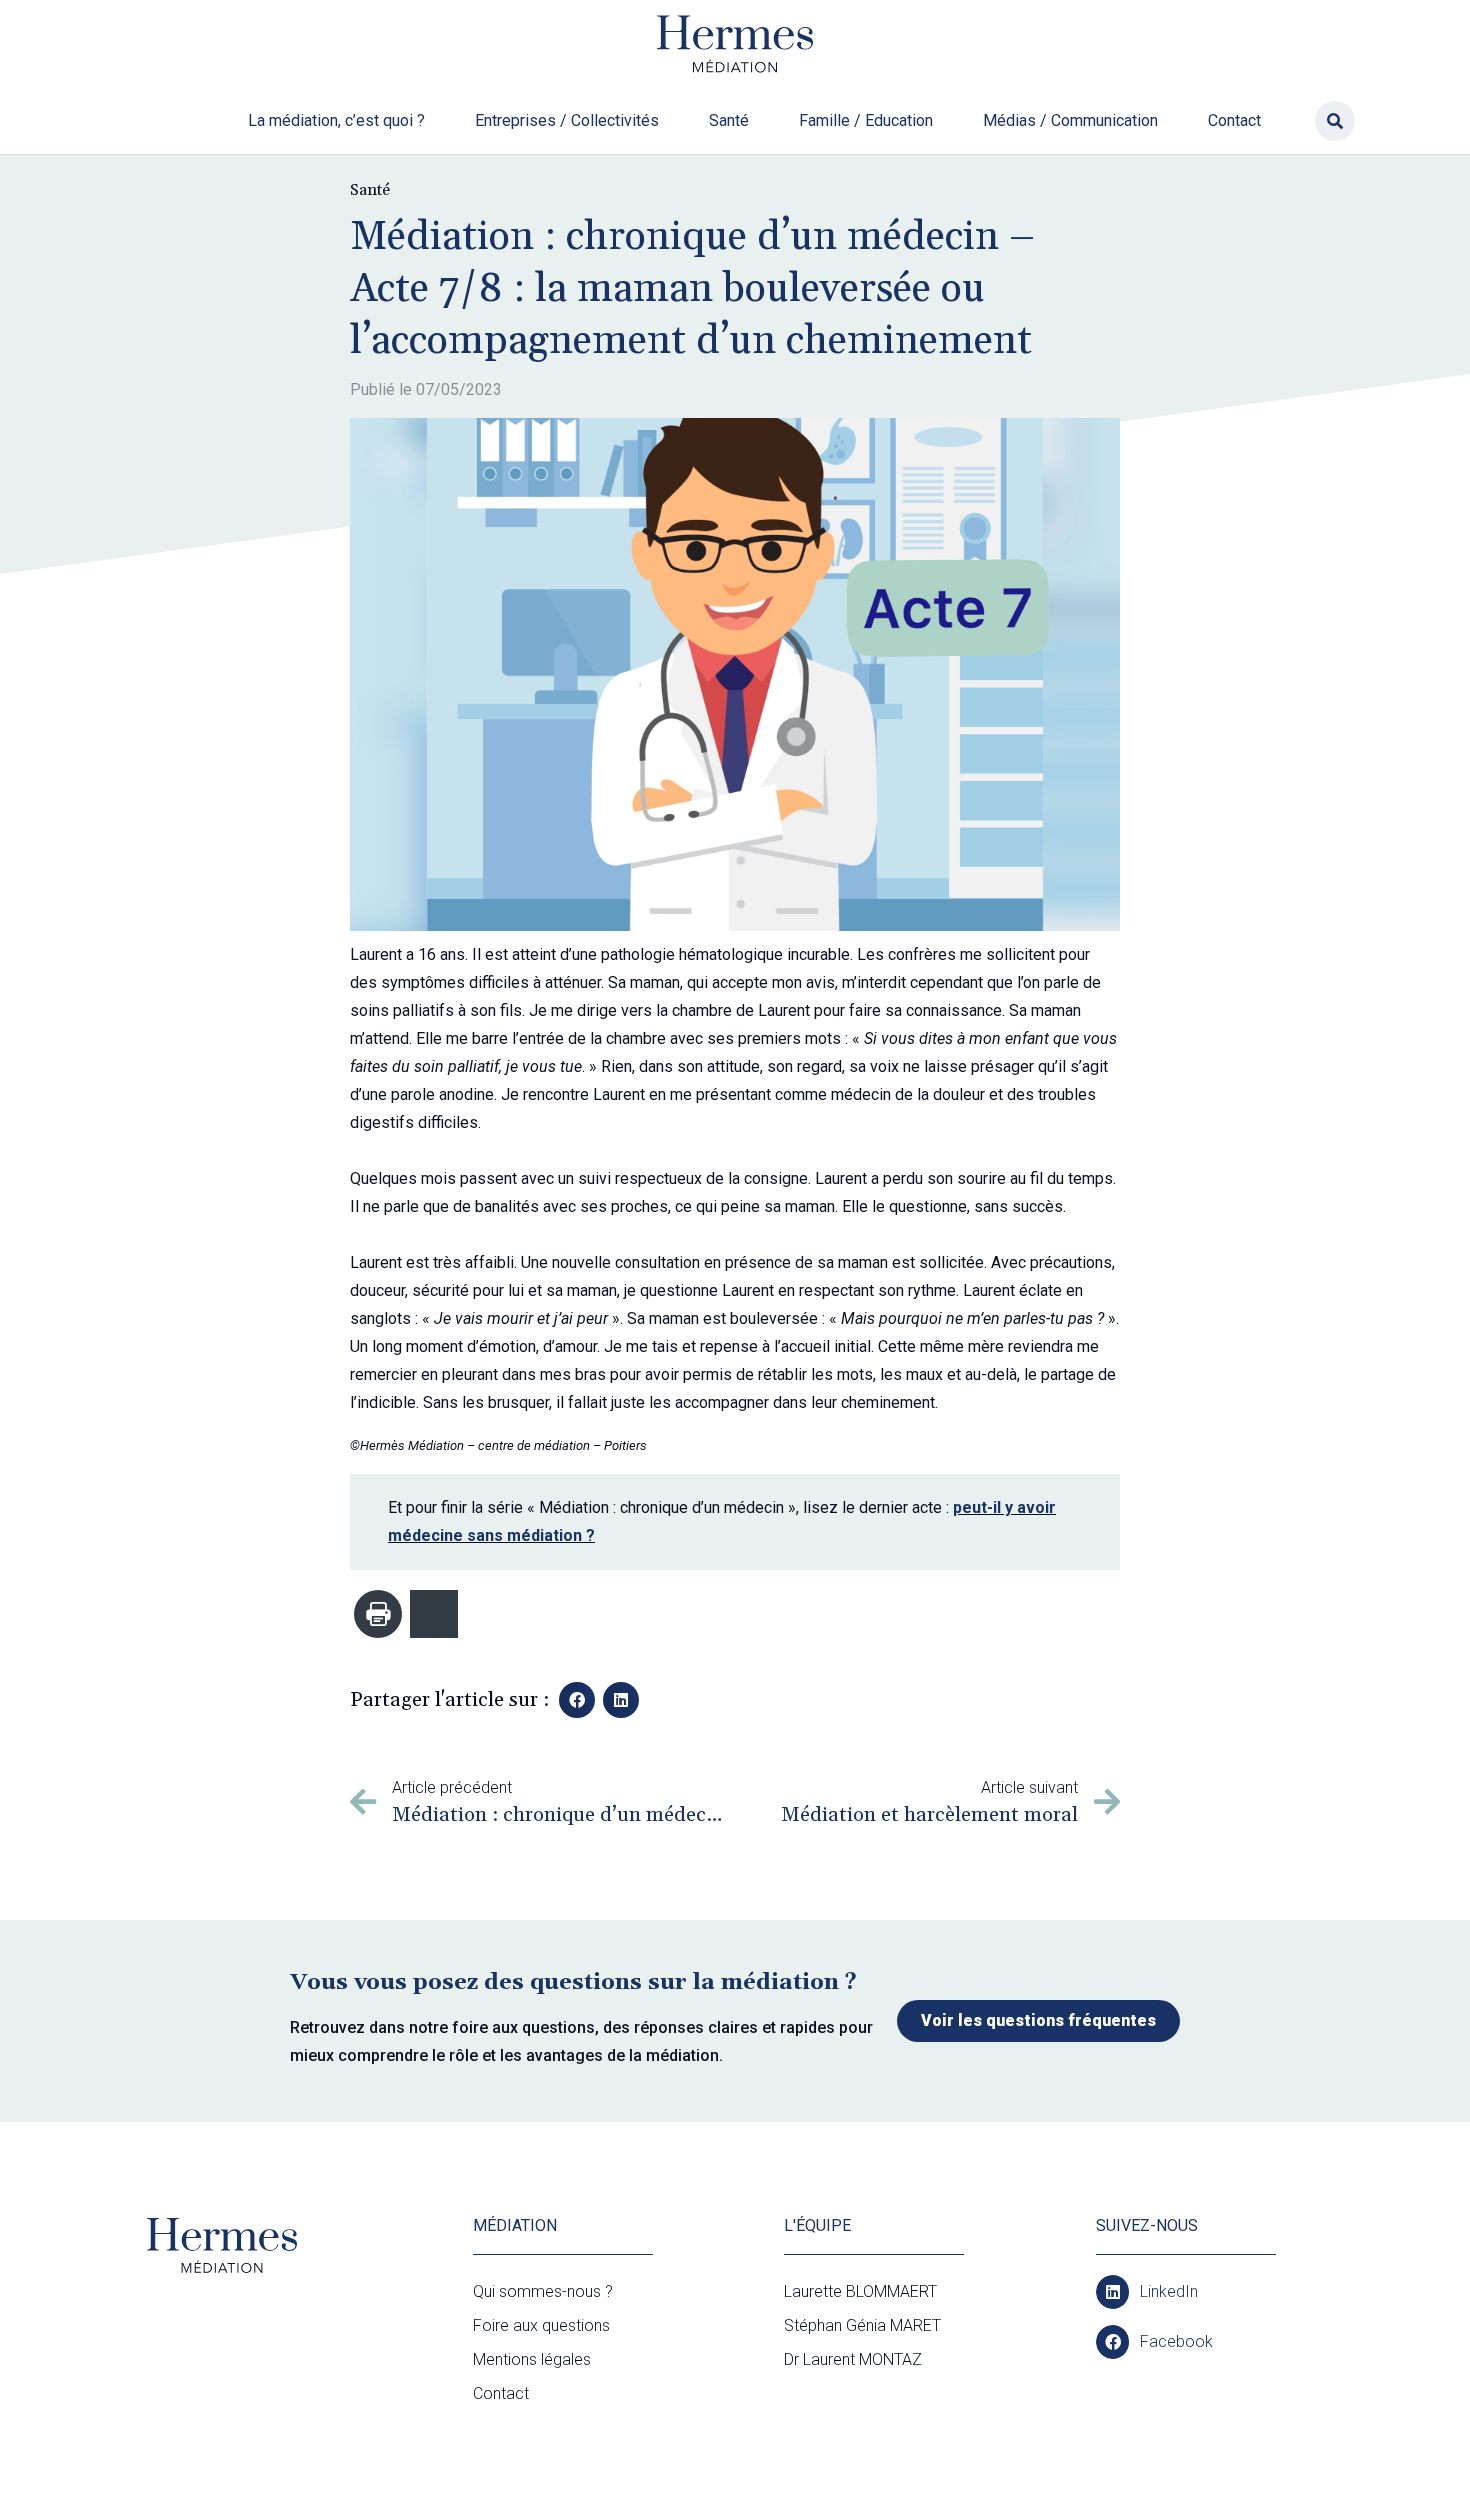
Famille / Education (866, 120)
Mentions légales (532, 2359)
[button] (1335, 121)
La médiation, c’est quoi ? (336, 120)
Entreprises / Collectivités (567, 120)
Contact (1234, 120)
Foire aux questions (541, 2325)
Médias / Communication (1070, 120)
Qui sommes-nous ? (543, 2291)
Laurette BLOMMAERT (860, 2291)
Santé (729, 120)
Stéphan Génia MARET (862, 2325)
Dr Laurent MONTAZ (853, 2359)
